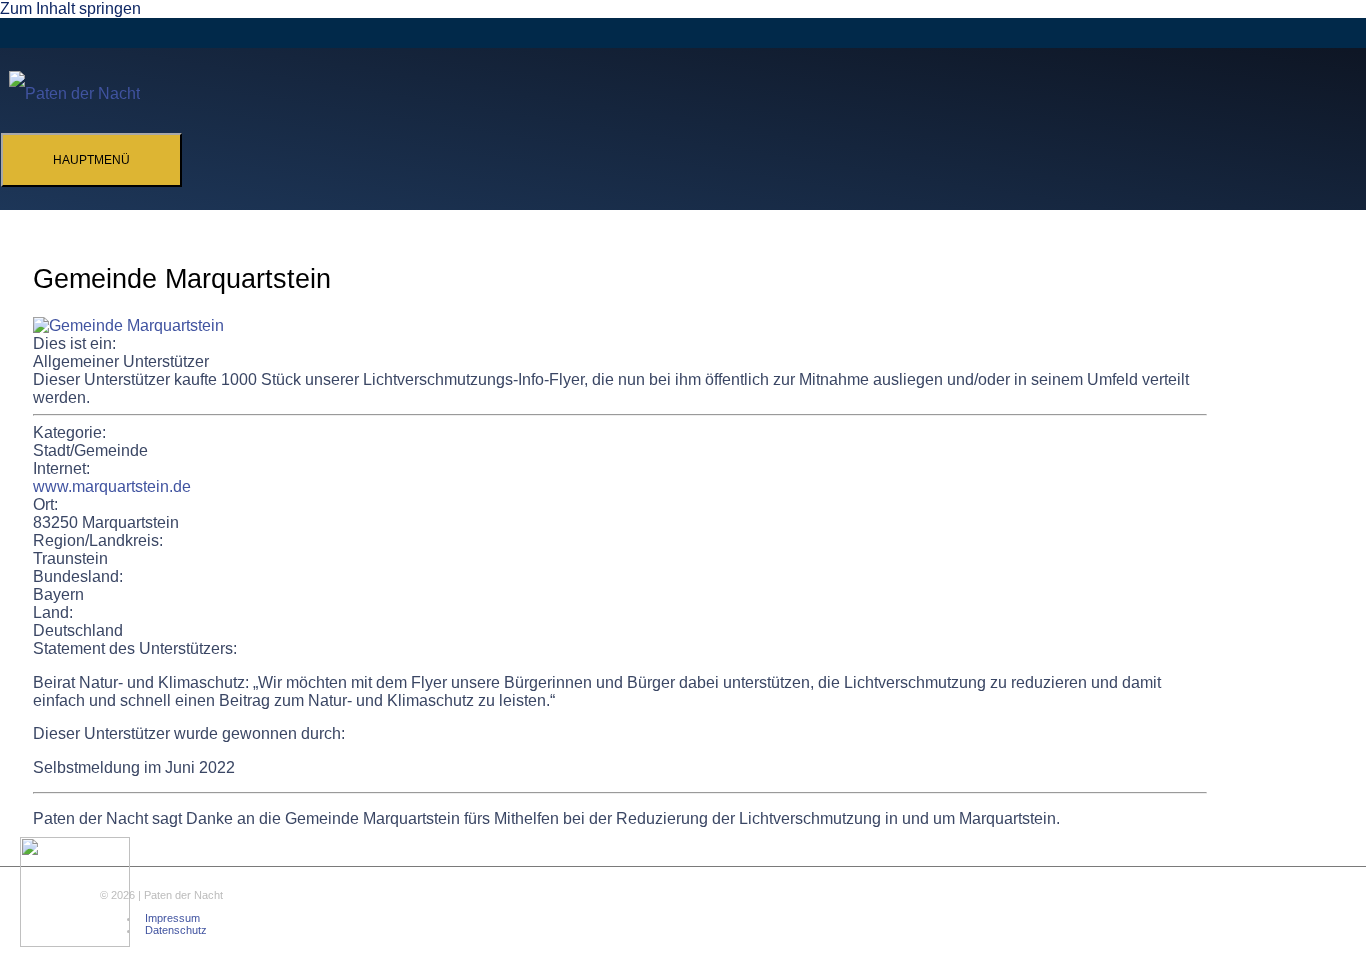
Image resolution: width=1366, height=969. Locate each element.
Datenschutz (176, 930)
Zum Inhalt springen (70, 8)
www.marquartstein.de (112, 486)
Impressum (172, 918)
